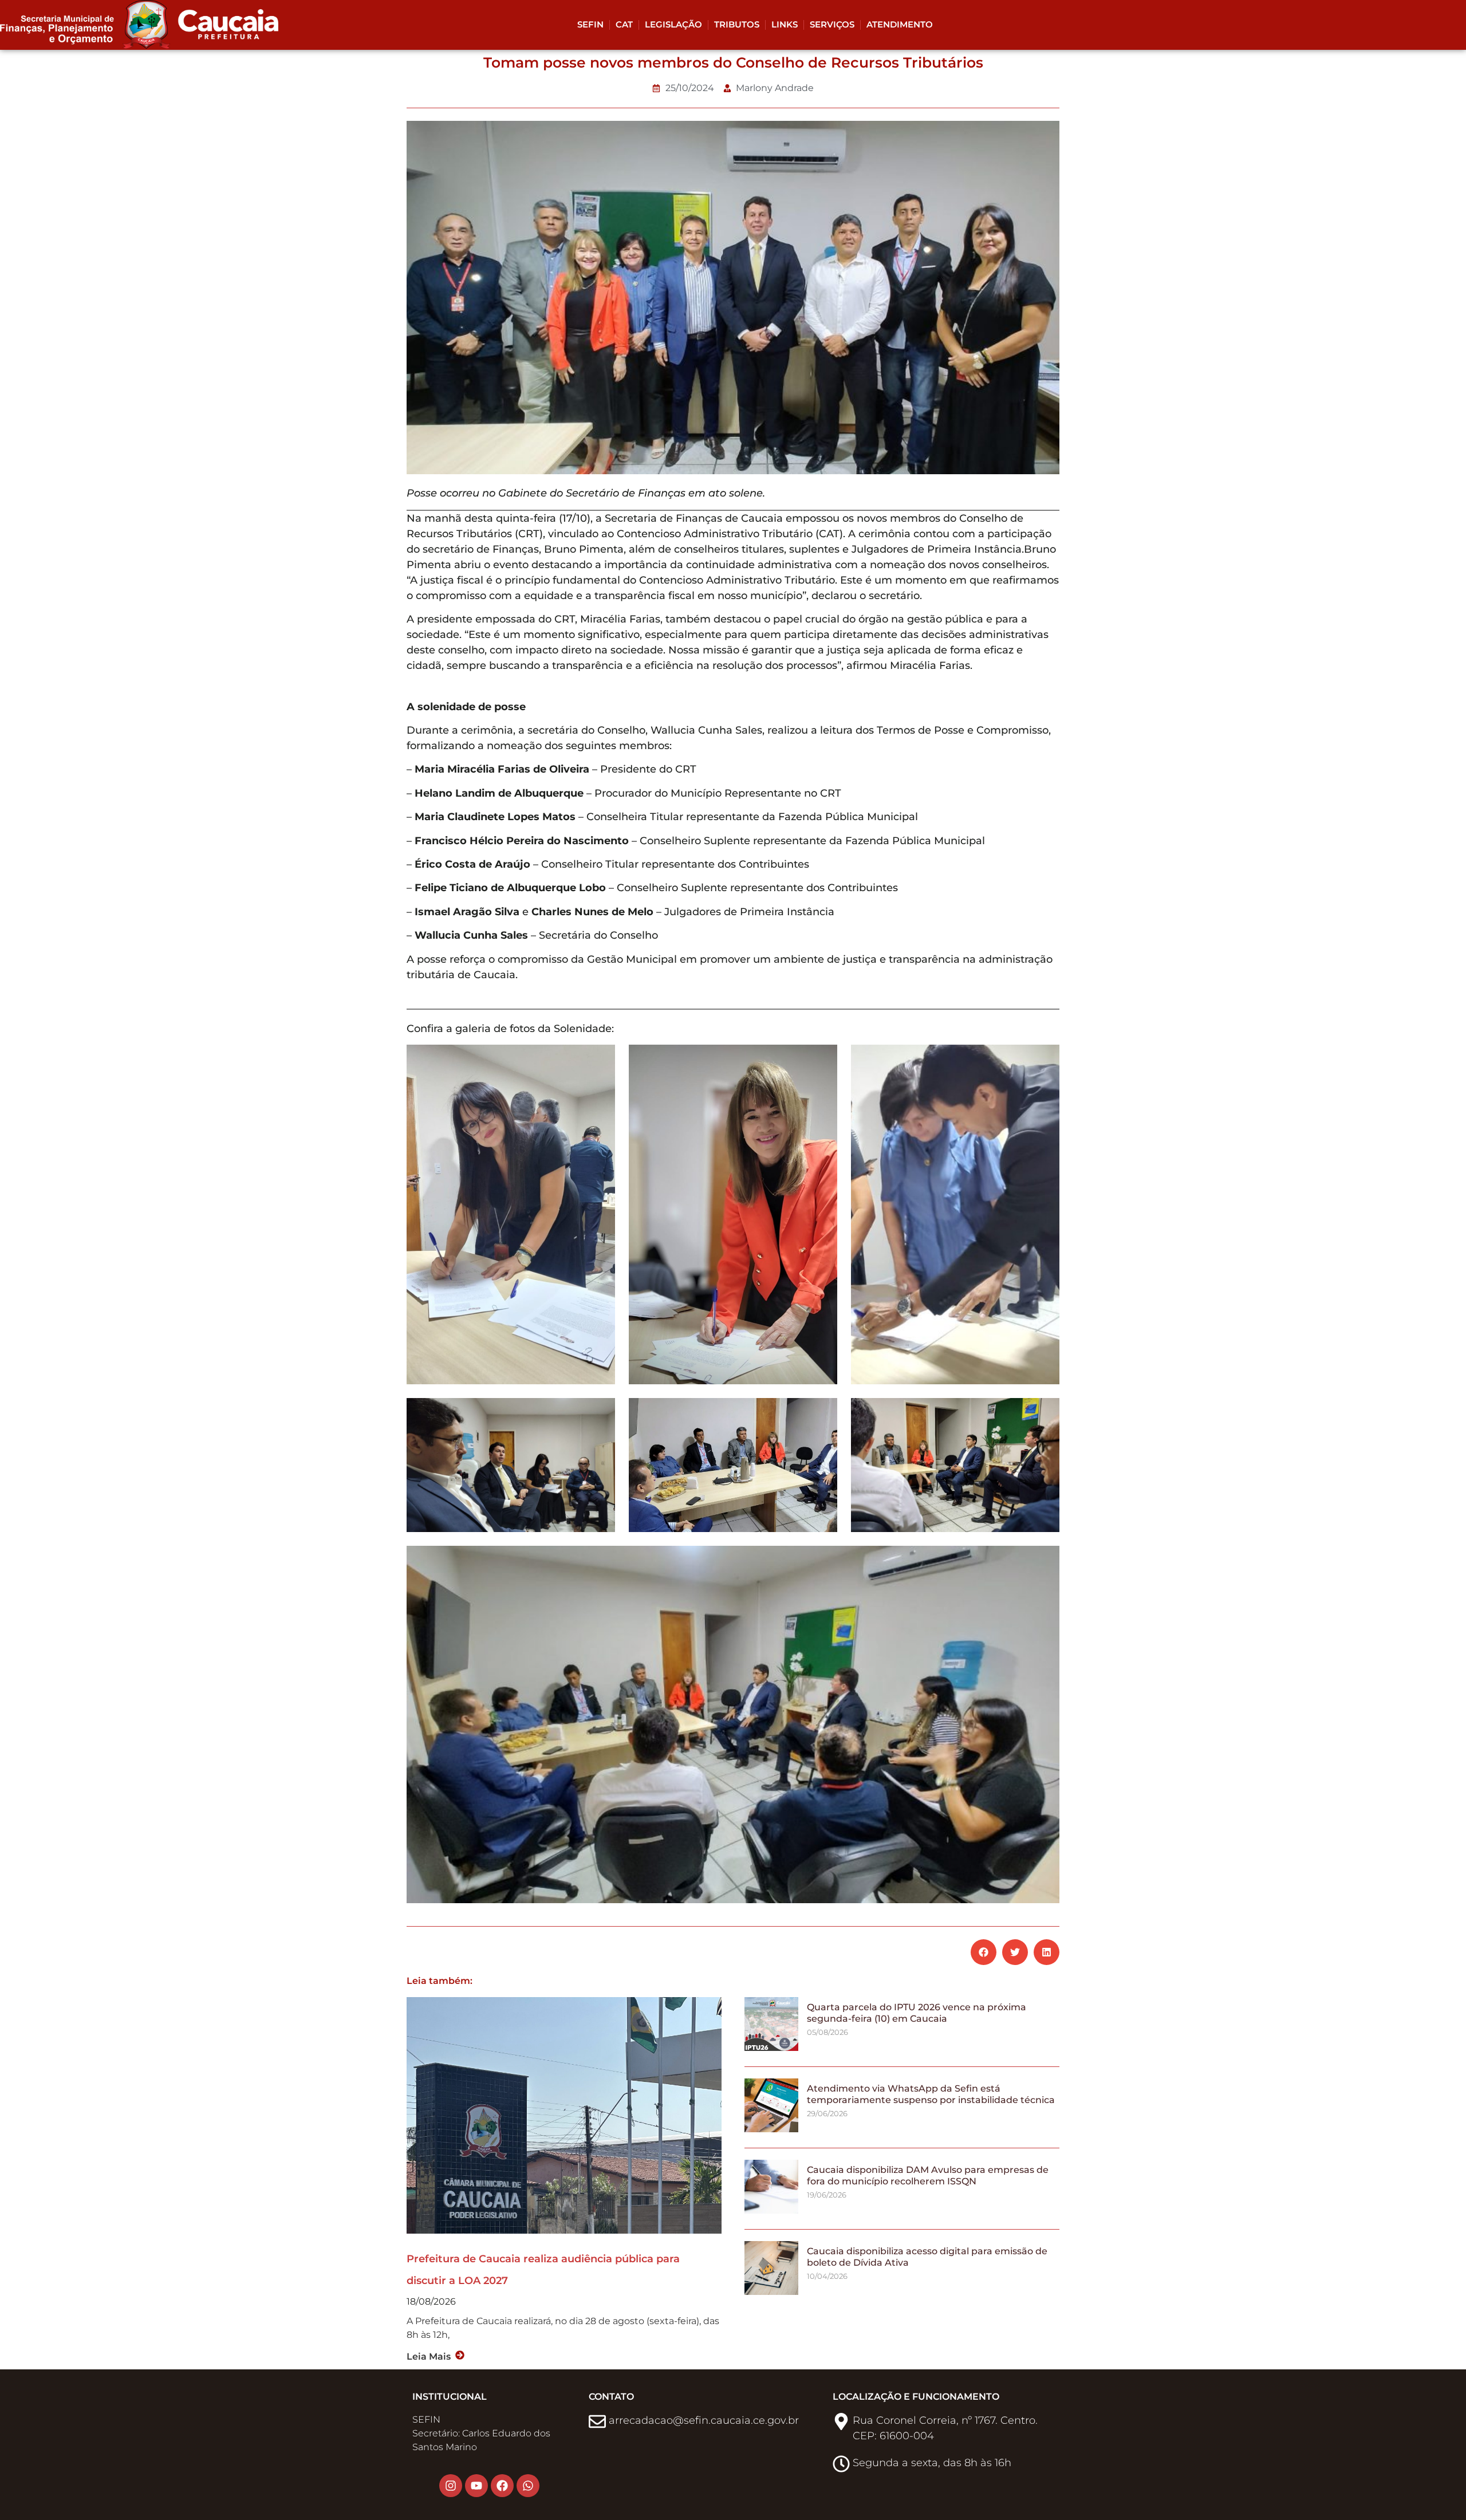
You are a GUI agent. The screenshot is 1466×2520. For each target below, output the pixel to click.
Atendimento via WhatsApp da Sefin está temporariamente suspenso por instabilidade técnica (931, 2094)
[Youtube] (476, 2486)
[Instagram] (451, 2486)
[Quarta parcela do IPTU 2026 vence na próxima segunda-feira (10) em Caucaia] (771, 2048)
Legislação (673, 24)
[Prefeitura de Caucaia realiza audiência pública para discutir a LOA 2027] (564, 2115)
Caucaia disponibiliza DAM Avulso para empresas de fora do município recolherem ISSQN (928, 2175)
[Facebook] (502, 2486)
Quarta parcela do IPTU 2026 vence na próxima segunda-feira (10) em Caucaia (917, 2013)
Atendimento (900, 24)
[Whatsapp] (528, 2486)
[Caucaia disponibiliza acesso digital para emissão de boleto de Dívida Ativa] (771, 2292)
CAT (624, 24)
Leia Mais (429, 2356)
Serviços (832, 24)
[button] (984, 1952)
